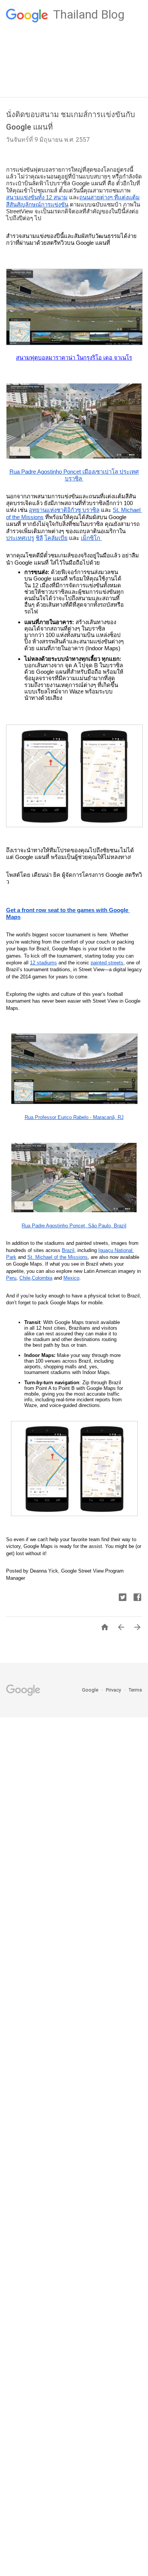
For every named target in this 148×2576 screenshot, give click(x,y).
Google (91, 1690)
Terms (135, 1690)
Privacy (114, 1690)
